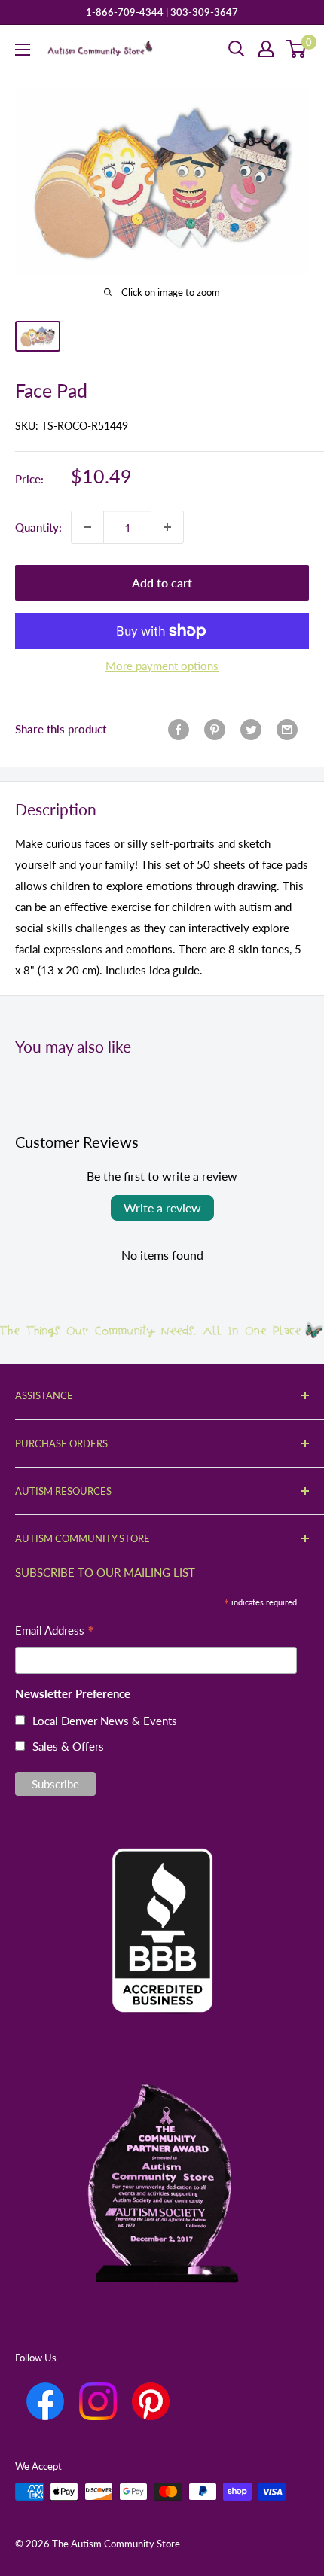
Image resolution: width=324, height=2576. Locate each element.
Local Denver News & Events (105, 1721)
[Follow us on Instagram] (98, 2401)
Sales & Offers (68, 1746)
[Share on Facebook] (179, 729)
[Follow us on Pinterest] (151, 2401)
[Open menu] (23, 50)
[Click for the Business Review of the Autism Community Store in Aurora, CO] (162, 1905)
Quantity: (38, 527)
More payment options (162, 666)
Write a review (162, 1207)
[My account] (266, 49)
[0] (296, 49)
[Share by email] (287, 729)
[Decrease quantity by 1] (87, 527)
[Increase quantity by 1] (167, 527)
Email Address (55, 1632)
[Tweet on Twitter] (251, 729)
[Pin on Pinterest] (215, 729)
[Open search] (237, 49)
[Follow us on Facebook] (45, 2401)
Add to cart (162, 582)
